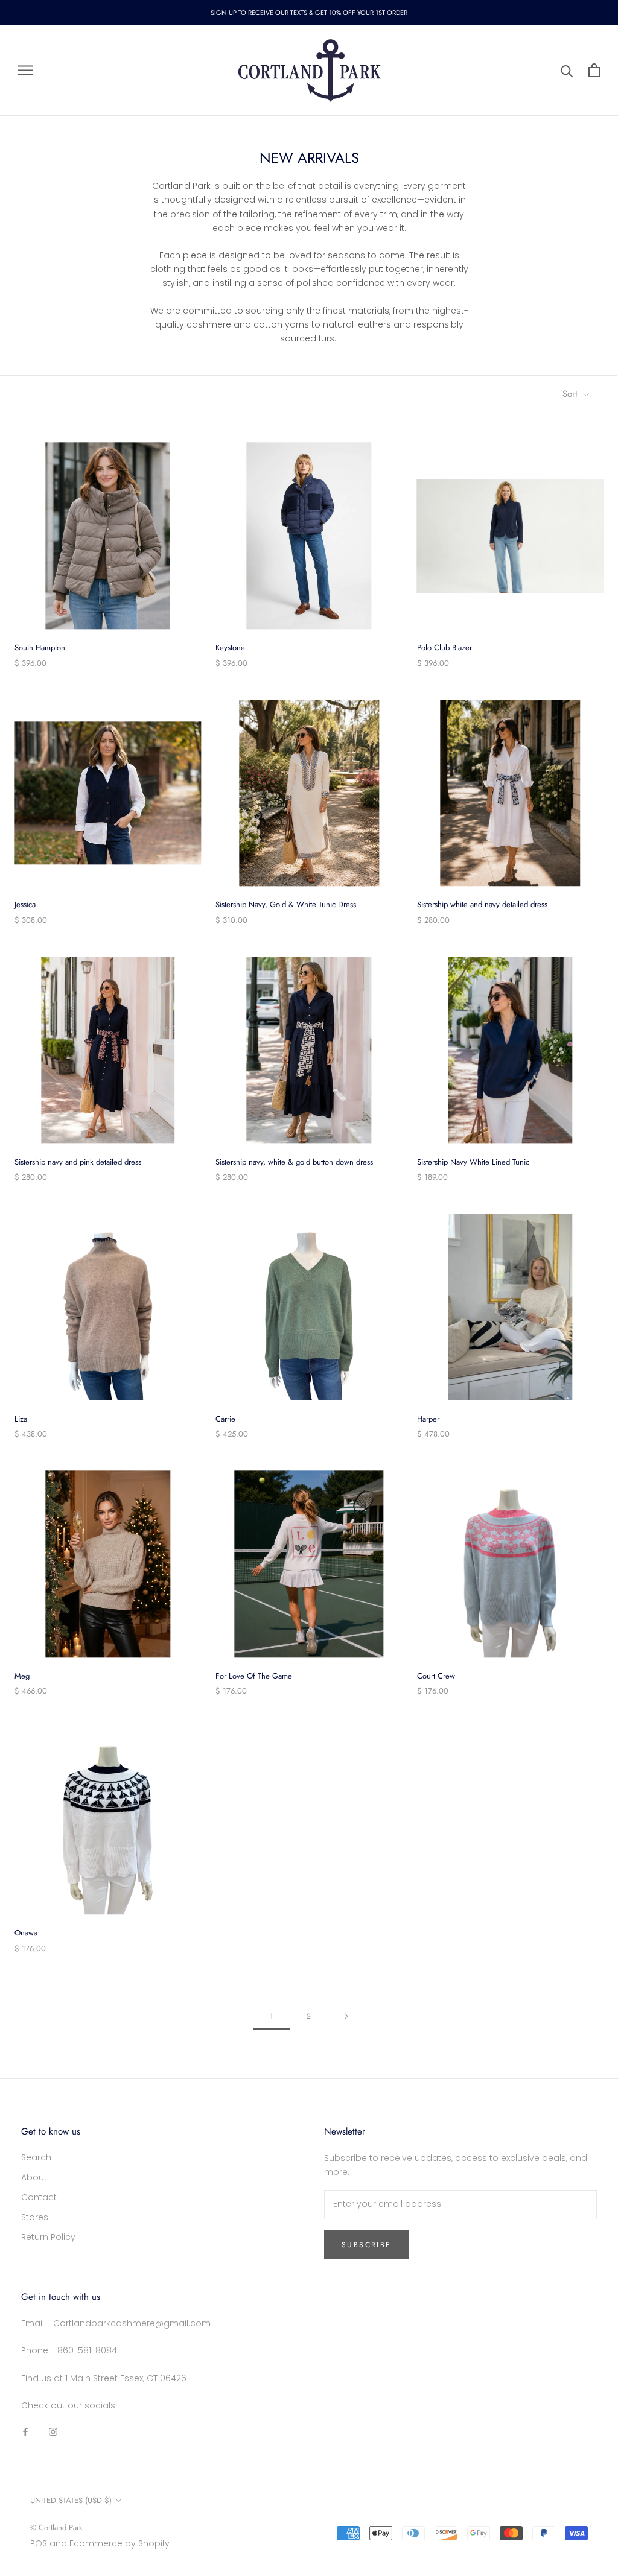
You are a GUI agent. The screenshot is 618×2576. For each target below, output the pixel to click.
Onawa (26, 1933)
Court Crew (436, 1676)
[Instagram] (53, 2432)
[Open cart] (594, 70)
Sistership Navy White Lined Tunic (473, 1162)
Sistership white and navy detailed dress (482, 904)
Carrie (225, 1419)
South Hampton (40, 647)
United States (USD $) (71, 2500)
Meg (22, 1676)
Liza (21, 1419)
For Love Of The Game (254, 1676)
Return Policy (48, 2237)
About (34, 2177)
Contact (39, 2197)
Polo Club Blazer (444, 647)
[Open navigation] (25, 70)
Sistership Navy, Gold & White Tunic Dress (286, 904)
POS (39, 2543)
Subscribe (367, 2245)
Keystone (230, 647)
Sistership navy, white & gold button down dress (294, 1162)
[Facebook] (25, 2432)
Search (36, 2157)
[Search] (567, 70)
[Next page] (346, 2017)
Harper (428, 1419)
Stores (35, 2217)
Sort (572, 394)
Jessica (25, 904)
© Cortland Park (56, 2527)
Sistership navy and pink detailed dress (78, 1162)
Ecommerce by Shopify (119, 2543)
